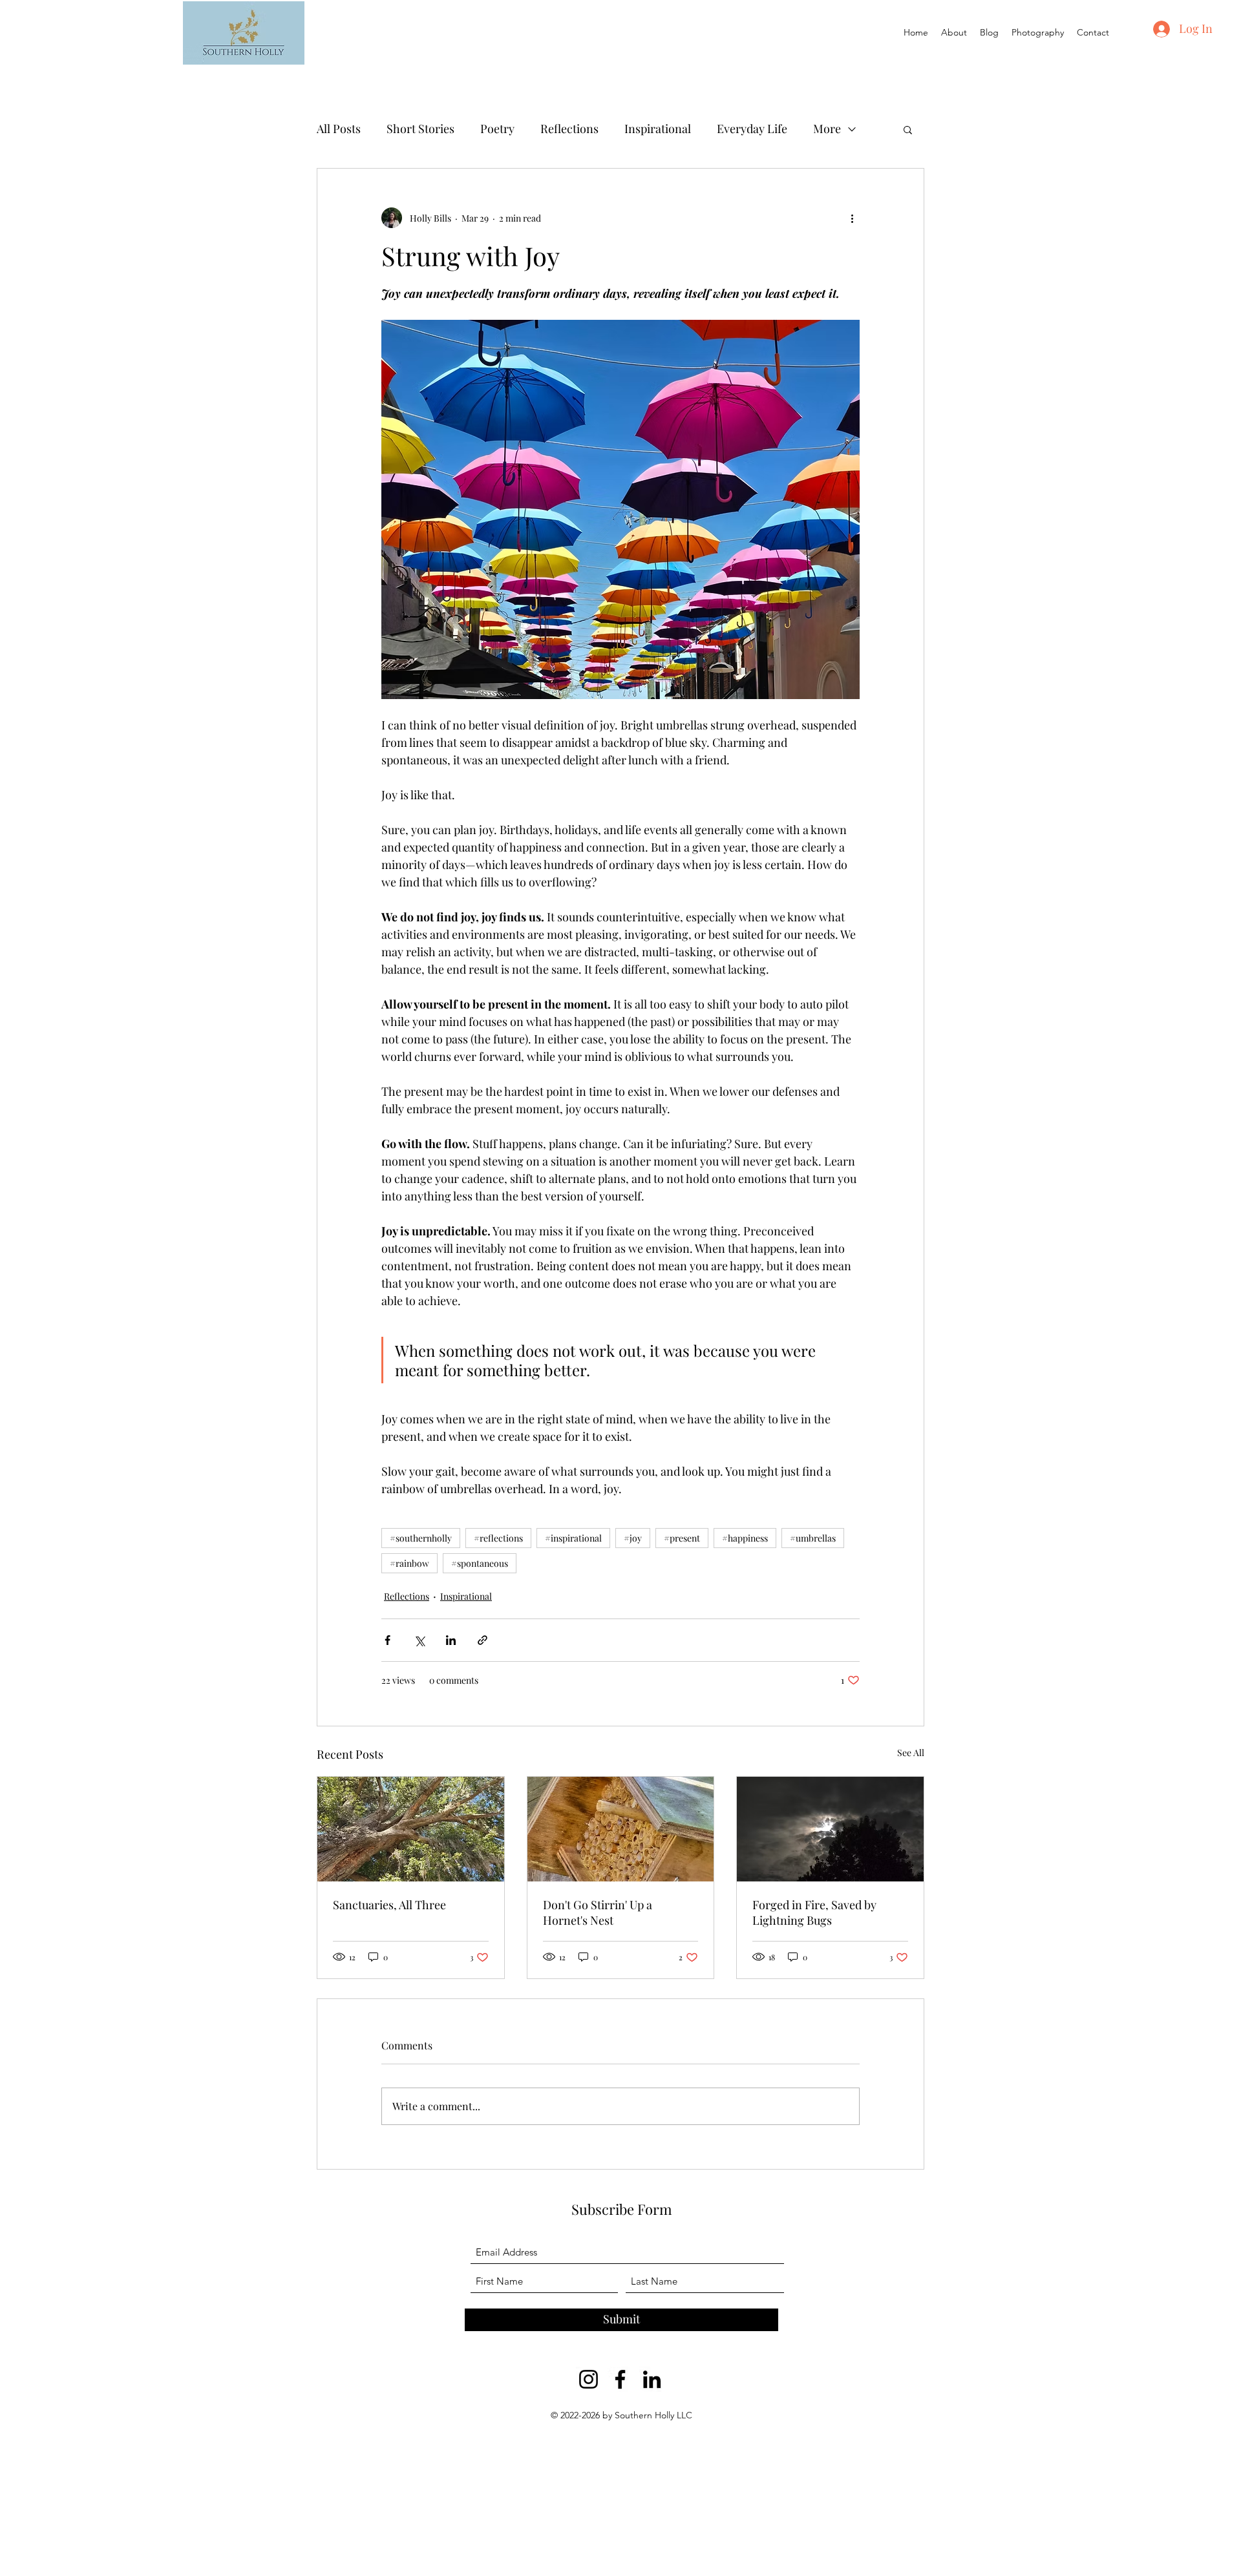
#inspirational (573, 1538)
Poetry (497, 129)
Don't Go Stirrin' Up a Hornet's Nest (598, 1912)
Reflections (569, 129)
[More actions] (852, 218)
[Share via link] (483, 1640)
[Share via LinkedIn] (451, 1640)
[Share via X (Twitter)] (419, 1640)
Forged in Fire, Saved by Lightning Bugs (814, 1912)
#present (682, 1538)
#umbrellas (813, 1538)
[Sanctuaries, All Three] (411, 1829)
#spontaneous (480, 1563)
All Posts (339, 129)
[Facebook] (620, 2379)
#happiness (745, 1538)
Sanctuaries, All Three (389, 1905)
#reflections (498, 1538)
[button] (908, 129)
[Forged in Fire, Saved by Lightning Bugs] (830, 1829)
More (827, 129)
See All (911, 1753)
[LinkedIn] (652, 2379)
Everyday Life (752, 129)
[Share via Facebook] (387, 1640)
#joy (633, 1538)
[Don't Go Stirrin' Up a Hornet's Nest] (621, 1829)
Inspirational (658, 129)
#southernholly (421, 1538)
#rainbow (409, 1563)
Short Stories (420, 129)
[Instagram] (589, 2379)
